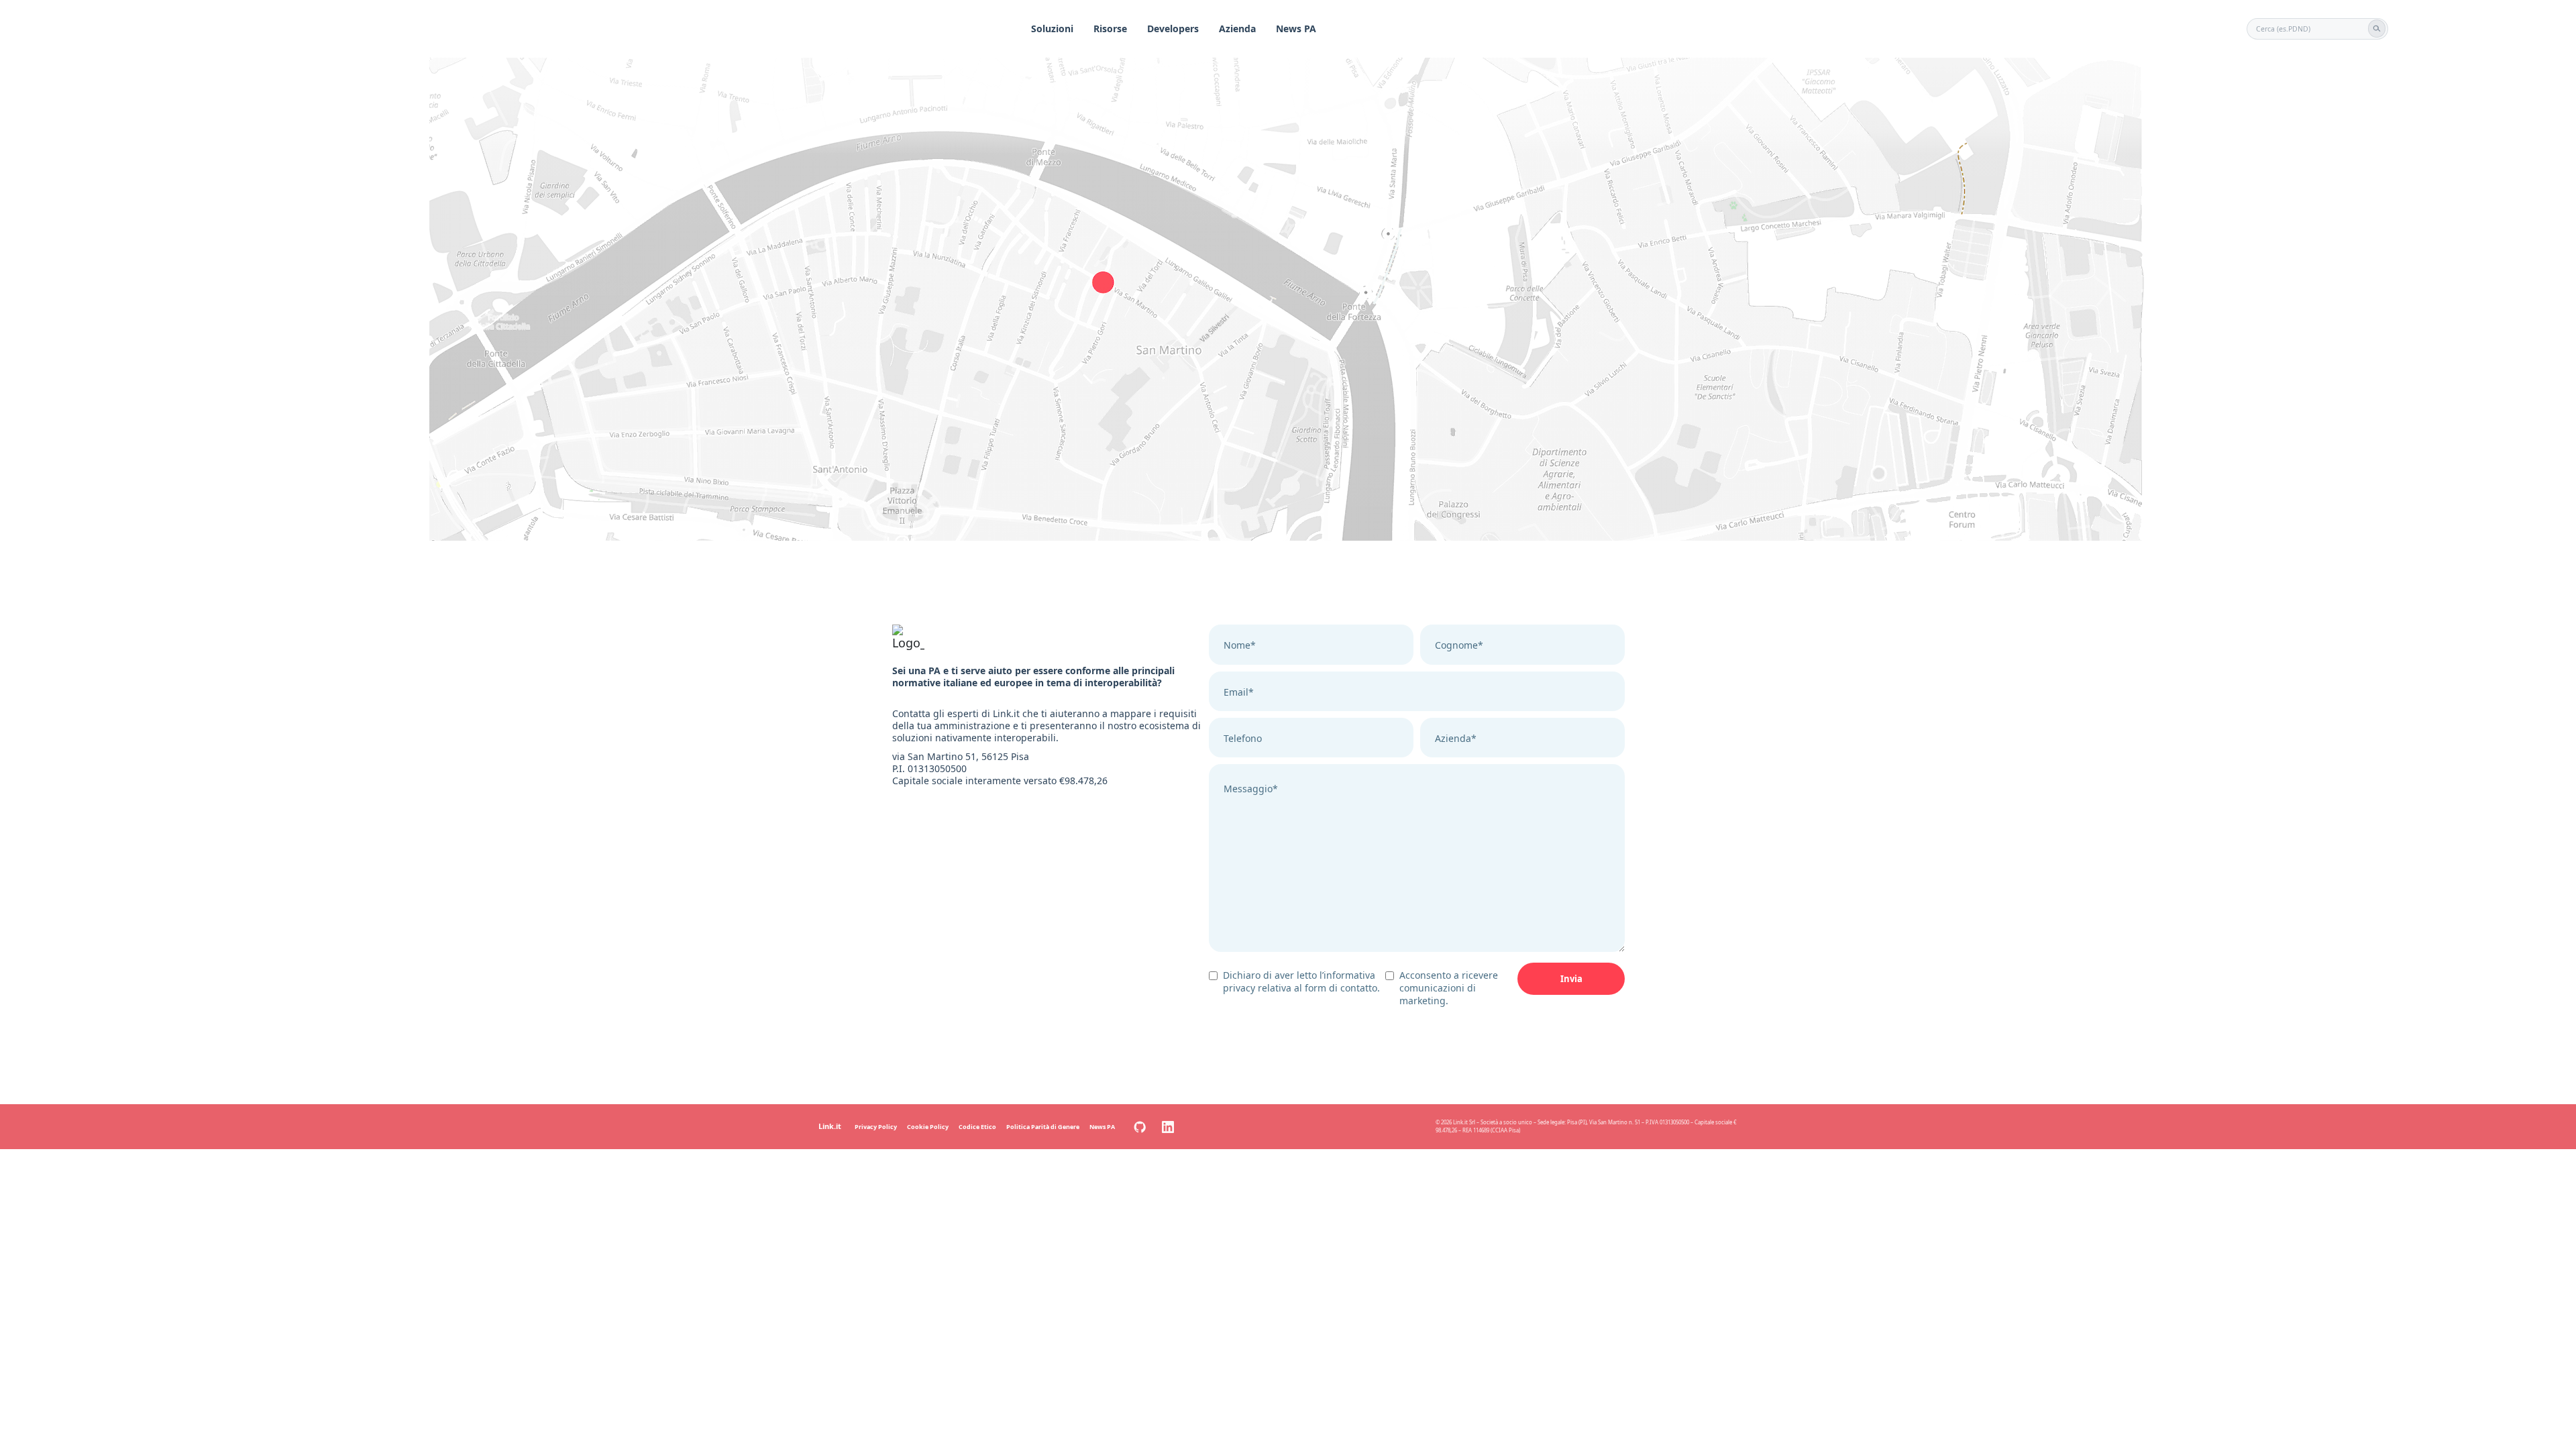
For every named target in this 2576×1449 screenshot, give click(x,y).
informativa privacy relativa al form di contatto (1300, 981)
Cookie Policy (928, 1127)
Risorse (1110, 29)
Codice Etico (977, 1127)
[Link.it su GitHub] (1140, 1127)
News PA (1296, 29)
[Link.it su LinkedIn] (1168, 1127)
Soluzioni (1052, 29)
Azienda (1237, 29)
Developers (1173, 29)
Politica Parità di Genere (1043, 1127)
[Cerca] (2377, 28)
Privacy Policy (876, 1127)
